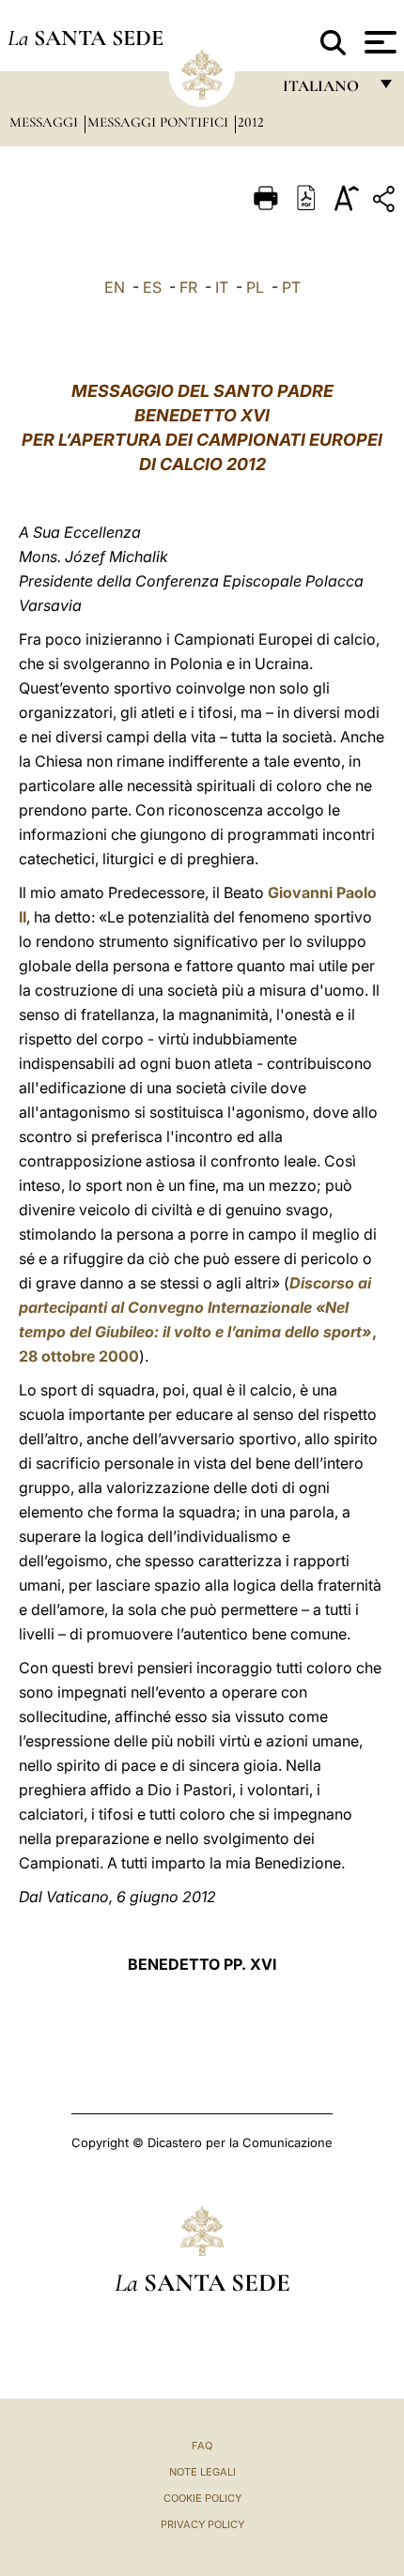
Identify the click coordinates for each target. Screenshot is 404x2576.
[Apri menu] (378, 42)
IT (222, 287)
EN (115, 287)
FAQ (202, 2446)
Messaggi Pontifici (160, 122)
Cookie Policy (202, 2498)
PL (255, 287)
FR (188, 287)
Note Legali (202, 2472)
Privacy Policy (202, 2524)
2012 (251, 122)
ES (152, 287)
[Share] (386, 202)
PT (291, 287)
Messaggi (46, 122)
